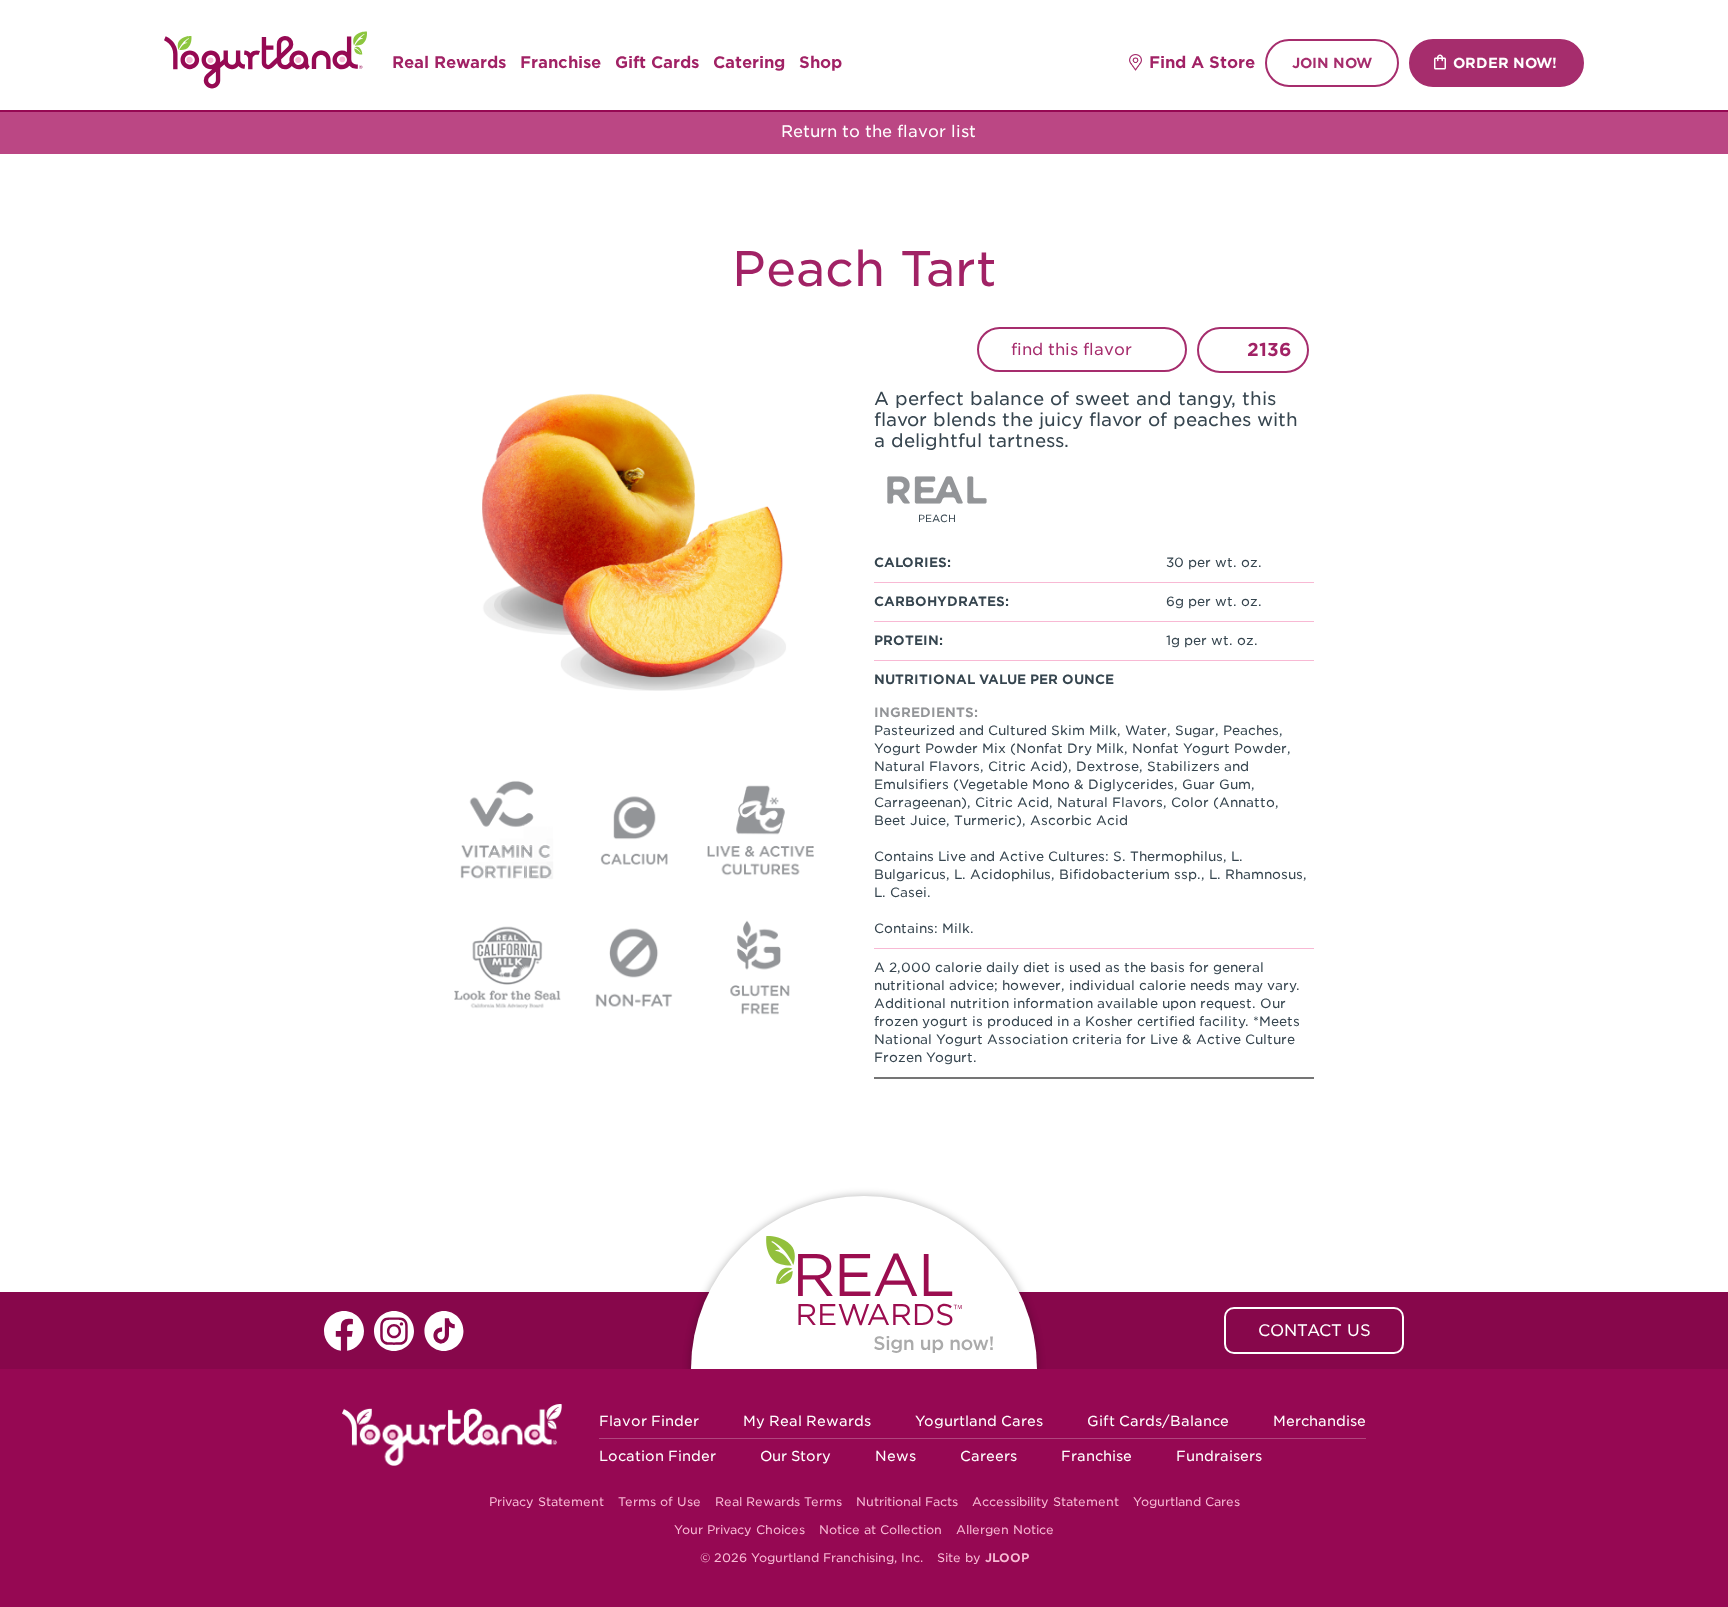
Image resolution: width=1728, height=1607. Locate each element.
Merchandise (1319, 1421)
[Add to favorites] (1225, 350)
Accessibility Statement (1045, 1501)
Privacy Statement (546, 1501)
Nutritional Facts (907, 1501)
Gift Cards (657, 62)
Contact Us (1314, 1330)
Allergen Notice (1005, 1529)
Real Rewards (449, 62)
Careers (988, 1456)
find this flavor (1074, 349)
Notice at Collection (880, 1529)
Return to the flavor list (876, 131)
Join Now (1332, 63)
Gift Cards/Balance (1158, 1421)
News (895, 1456)
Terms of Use (659, 1501)
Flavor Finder (649, 1421)
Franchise (560, 62)
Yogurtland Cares (979, 1421)
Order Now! (1505, 63)
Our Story (795, 1456)
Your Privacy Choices (739, 1529)
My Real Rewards (807, 1421)
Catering (749, 62)
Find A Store (1202, 62)
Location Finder (657, 1456)
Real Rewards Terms (778, 1501)
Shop (820, 62)
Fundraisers (1219, 1456)
